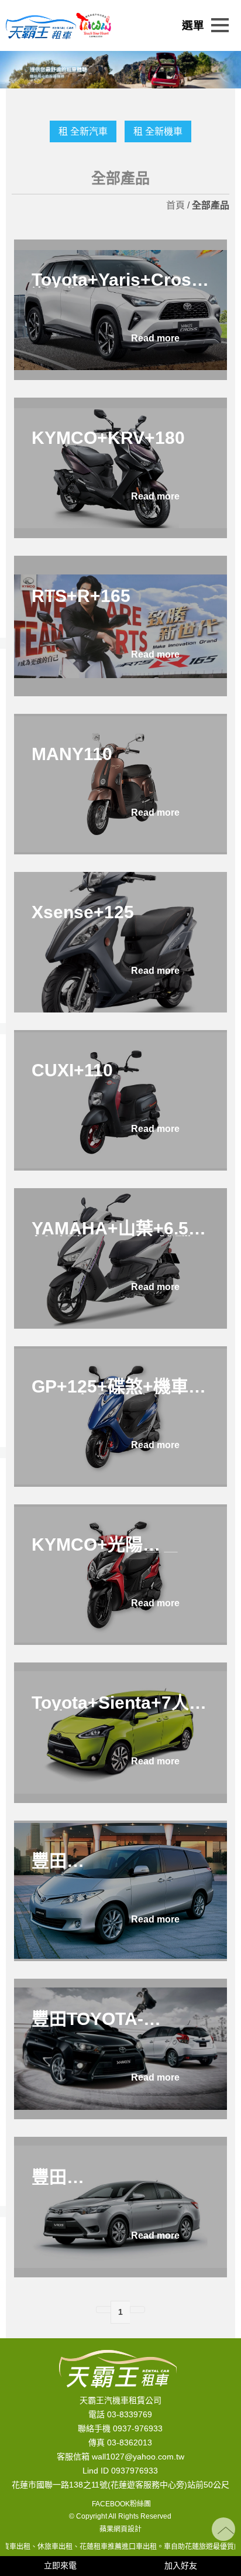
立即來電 (60, 2565)
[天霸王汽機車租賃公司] (41, 26)
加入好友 (181, 2565)
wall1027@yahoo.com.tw (138, 2457)
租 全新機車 (158, 131)
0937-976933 (138, 2428)
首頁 (175, 205)
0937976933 (135, 2471)
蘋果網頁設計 (120, 2529)
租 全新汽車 (83, 131)
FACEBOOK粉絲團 (120, 2504)
